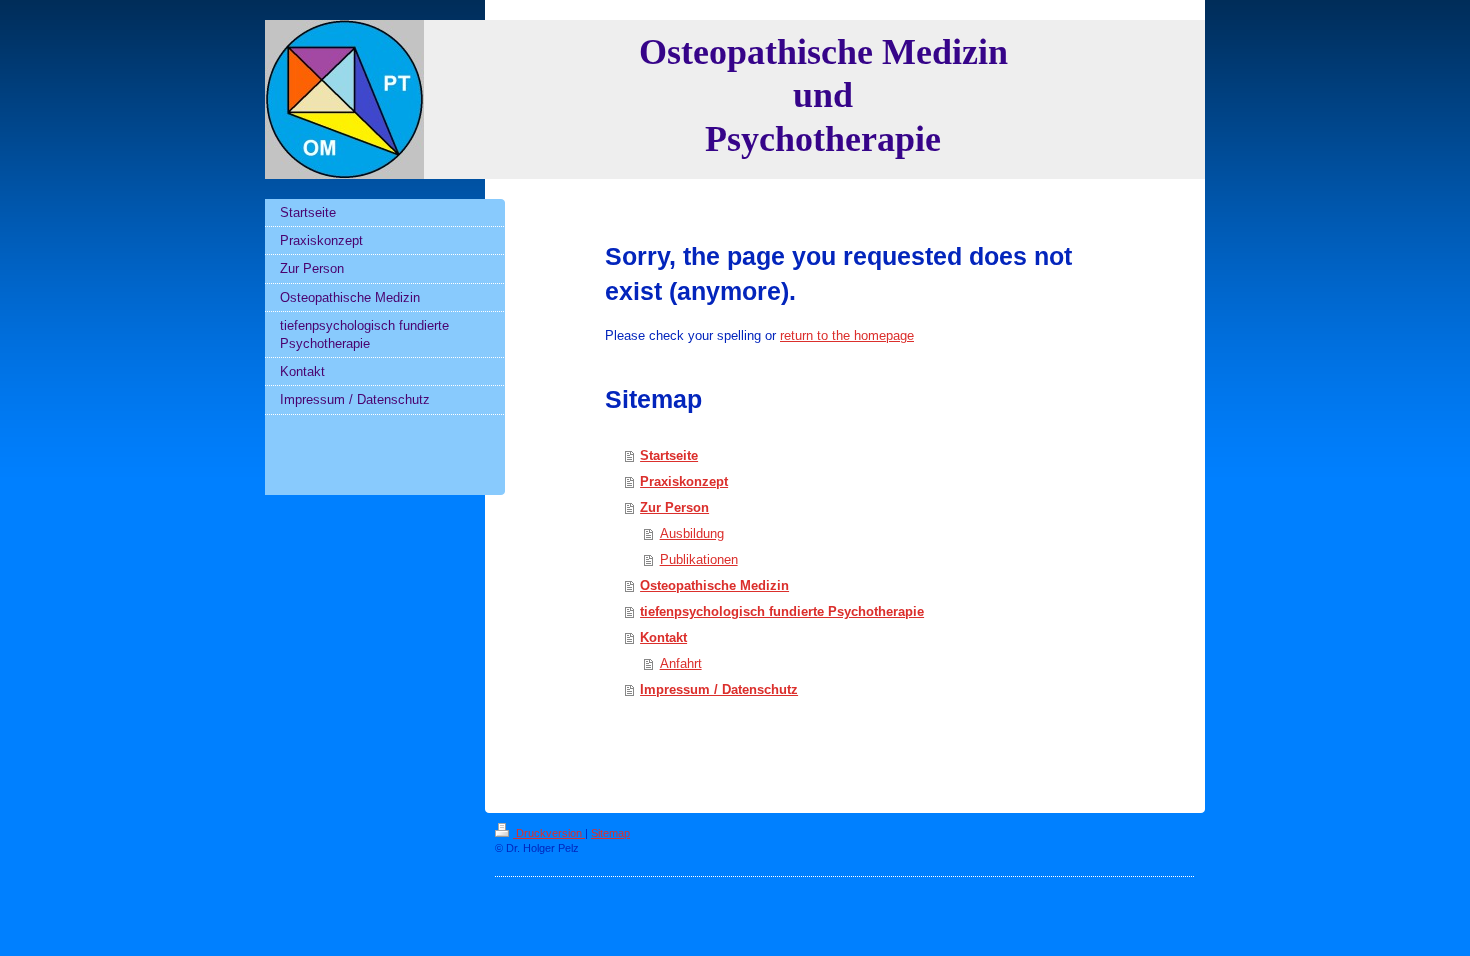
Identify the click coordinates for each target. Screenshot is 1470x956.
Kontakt (663, 637)
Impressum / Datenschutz (719, 689)
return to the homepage (847, 335)
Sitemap (610, 833)
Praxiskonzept (684, 481)
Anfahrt (681, 663)
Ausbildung (692, 533)
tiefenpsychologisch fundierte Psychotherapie (782, 611)
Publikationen (699, 559)
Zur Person (674, 507)
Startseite (669, 455)
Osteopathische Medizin (714, 585)
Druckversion (549, 833)
